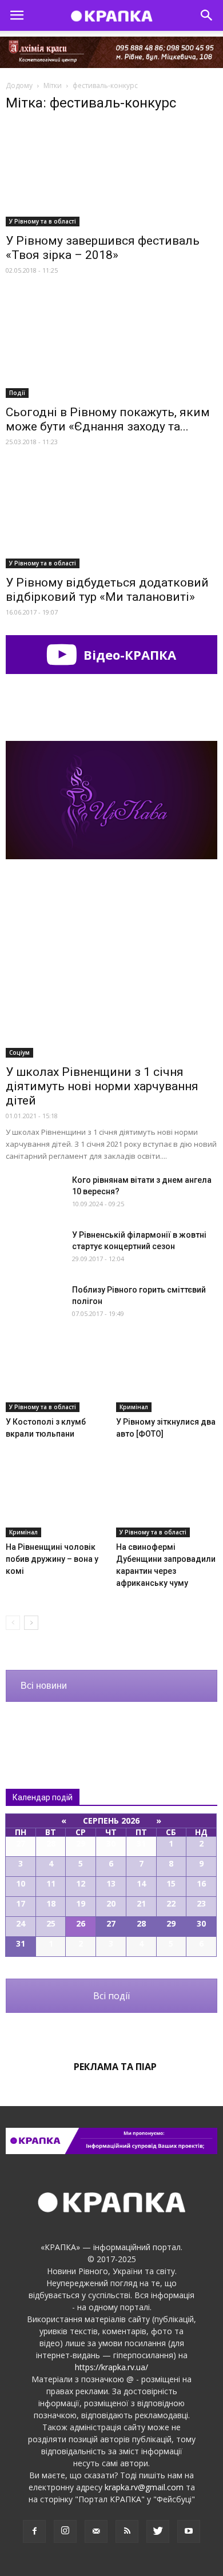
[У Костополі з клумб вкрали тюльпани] (57, 1377)
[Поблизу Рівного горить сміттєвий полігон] (34, 1304)
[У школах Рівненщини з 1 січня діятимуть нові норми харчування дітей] (111, 980)
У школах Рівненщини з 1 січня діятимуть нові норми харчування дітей (102, 1086)
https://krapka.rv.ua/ (111, 2367)
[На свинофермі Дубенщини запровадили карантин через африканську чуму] (167, 1502)
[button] (207, 15)
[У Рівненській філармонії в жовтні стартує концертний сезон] (34, 1249)
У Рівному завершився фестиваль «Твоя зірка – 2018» (103, 248)
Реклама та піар (115, 2067)
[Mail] (96, 2531)
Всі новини (44, 1686)
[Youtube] (189, 2531)
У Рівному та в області (43, 221)
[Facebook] (34, 2531)
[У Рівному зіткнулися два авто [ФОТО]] (167, 1377)
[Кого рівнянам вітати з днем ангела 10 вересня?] (34, 1194)
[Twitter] (158, 2531)
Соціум (19, 1052)
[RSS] (127, 2531)
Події (17, 393)
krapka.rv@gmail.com (144, 2487)
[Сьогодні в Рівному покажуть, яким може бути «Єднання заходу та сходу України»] (111, 346)
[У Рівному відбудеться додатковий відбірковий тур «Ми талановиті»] (111, 517)
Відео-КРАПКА (128, 655)
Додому (19, 85)
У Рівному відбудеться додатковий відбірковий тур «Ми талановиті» (107, 590)
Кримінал (134, 1407)
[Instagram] (65, 2531)
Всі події (111, 1996)
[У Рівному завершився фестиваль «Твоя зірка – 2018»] (111, 175)
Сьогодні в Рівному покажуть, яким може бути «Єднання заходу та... (108, 419)
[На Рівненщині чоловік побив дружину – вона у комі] (57, 1502)
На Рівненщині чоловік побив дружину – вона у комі (52, 1559)
